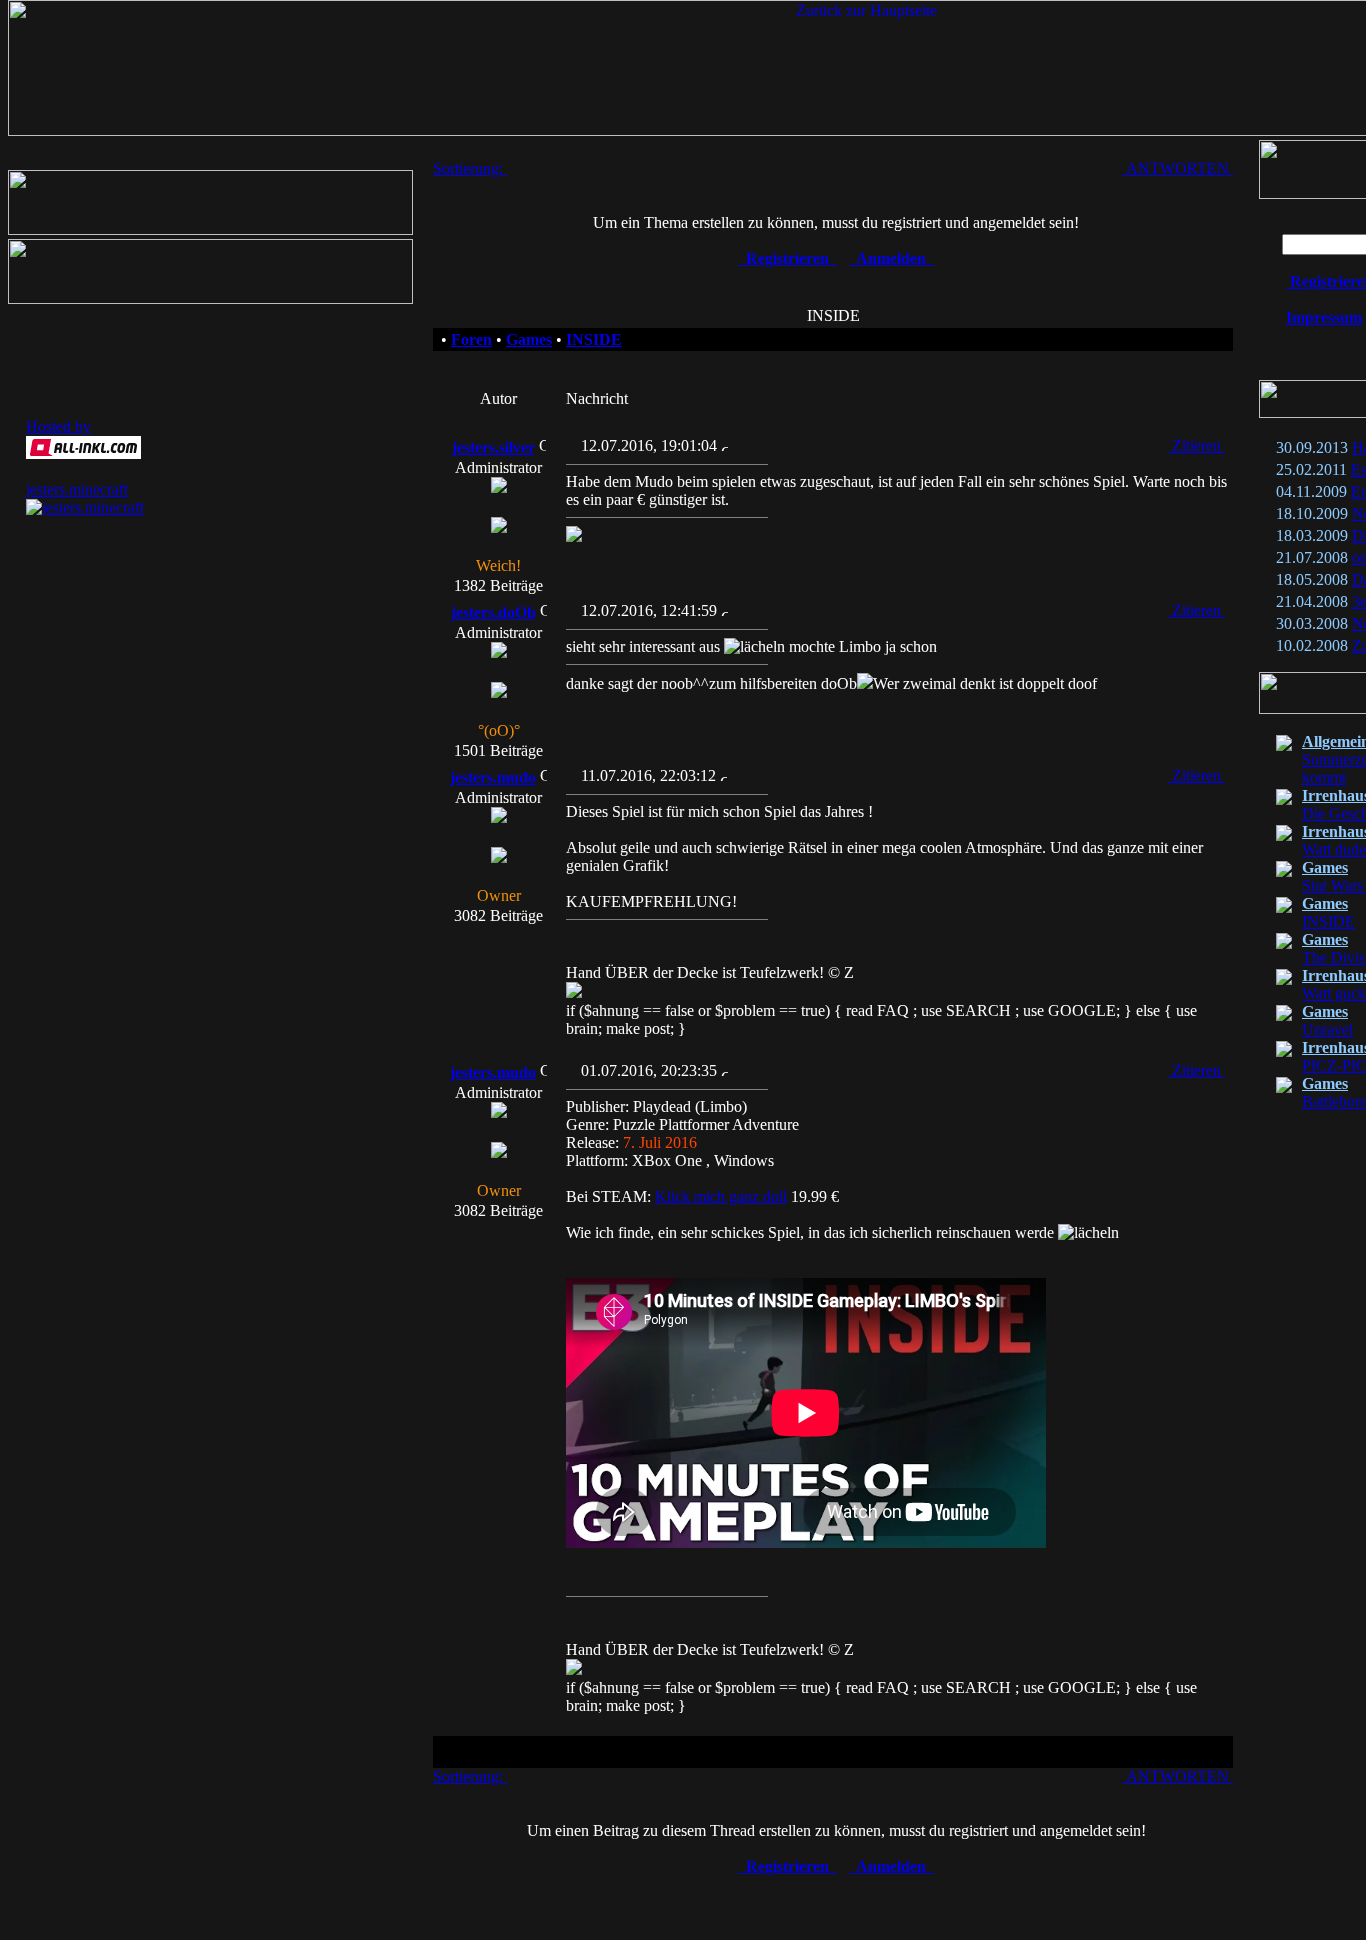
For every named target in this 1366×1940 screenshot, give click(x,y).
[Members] (210, 229)
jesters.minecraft (77, 489)
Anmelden (891, 258)
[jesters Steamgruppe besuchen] (210, 298)
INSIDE (1328, 921)
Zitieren (1196, 445)
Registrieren (787, 258)
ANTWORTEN (1177, 168)
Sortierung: (470, 168)
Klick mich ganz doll (721, 1196)
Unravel (1327, 1029)
